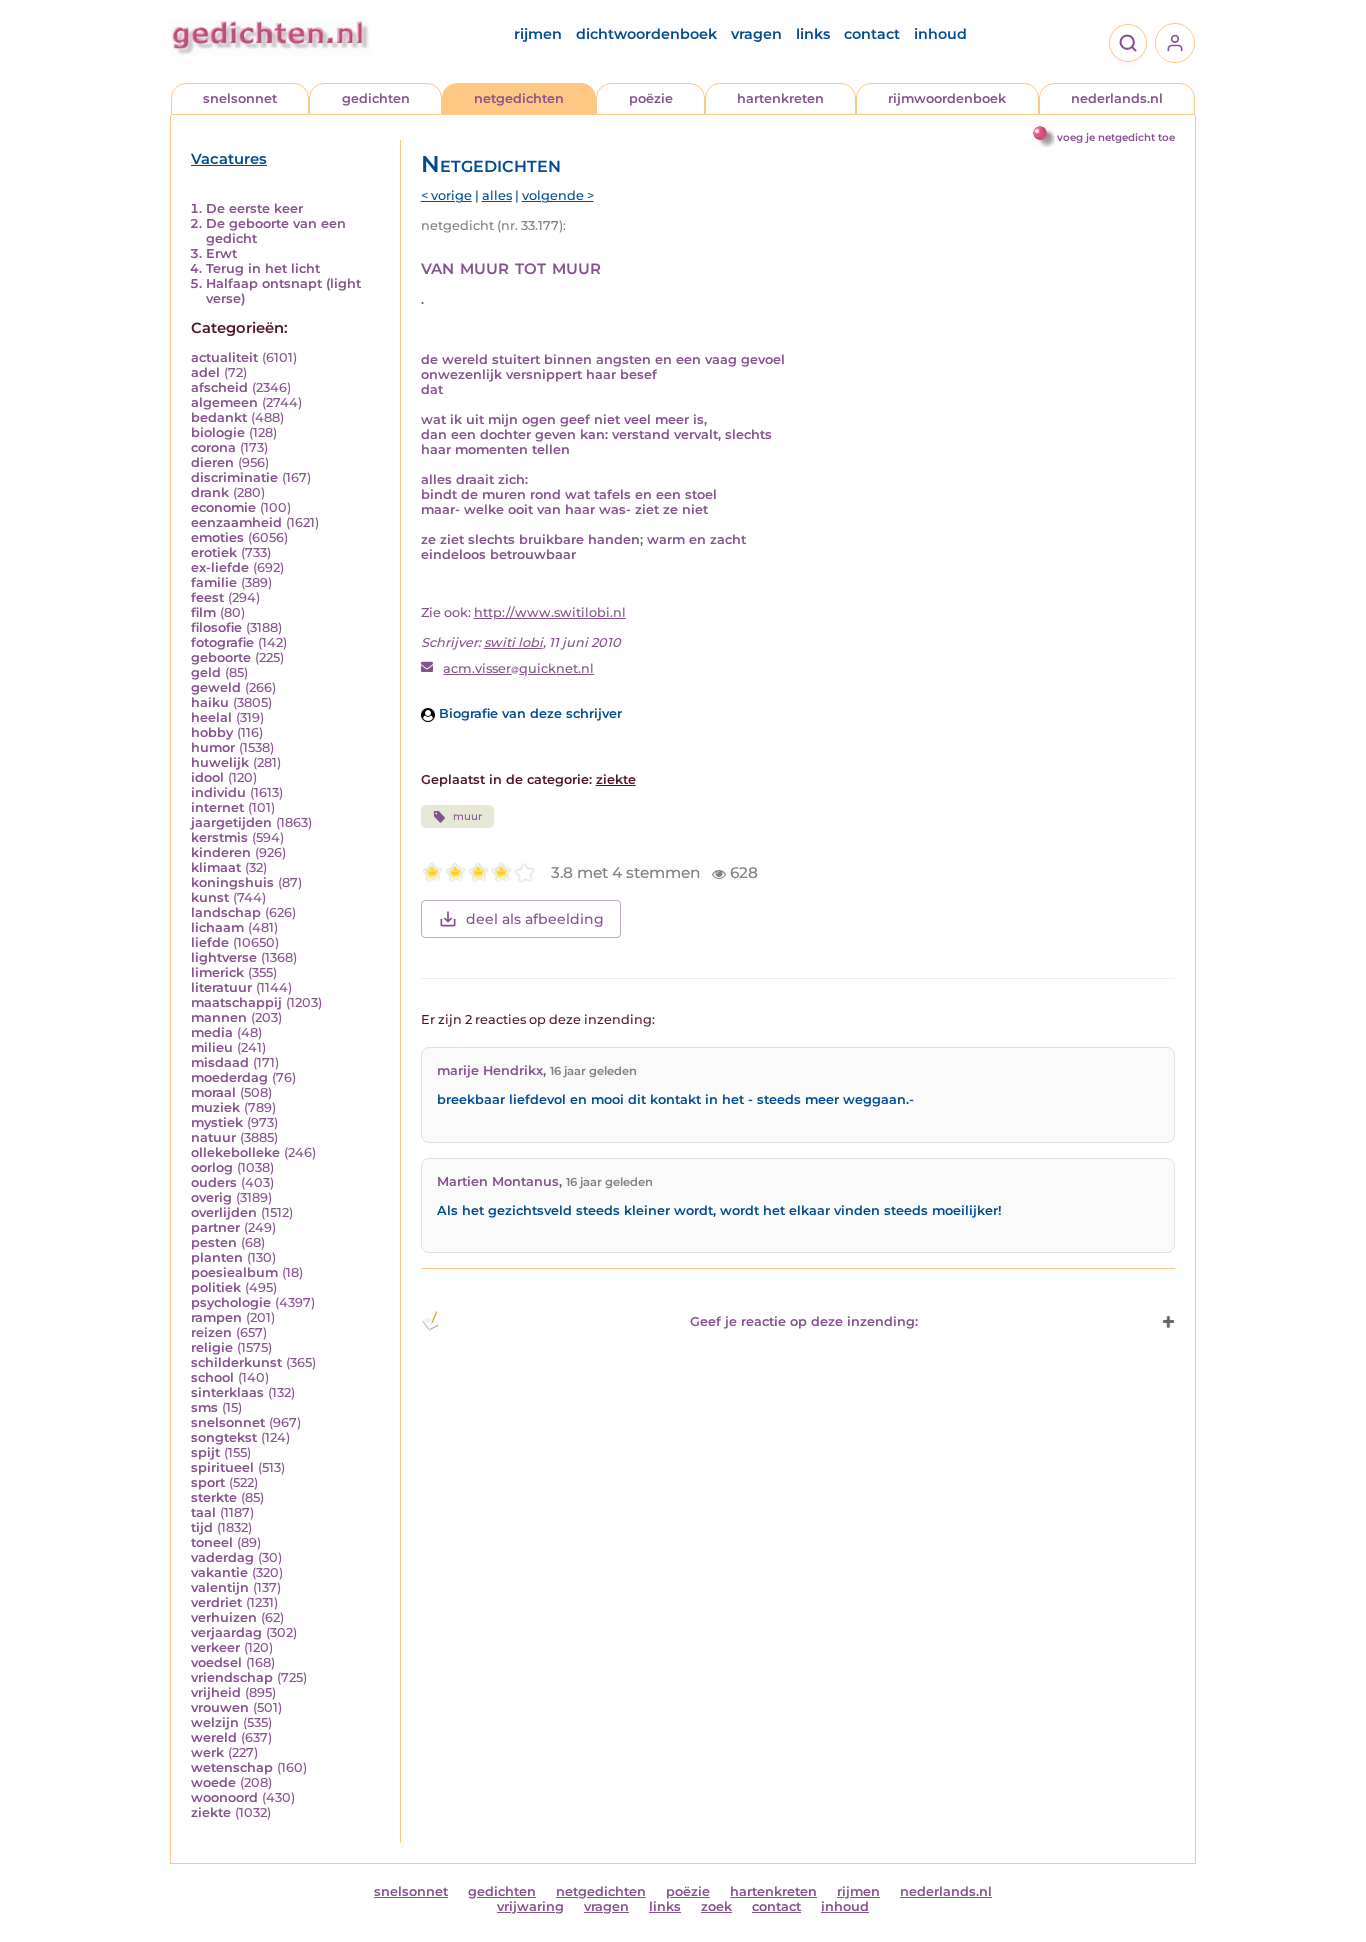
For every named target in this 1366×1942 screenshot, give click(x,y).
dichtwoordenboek (646, 34)
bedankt (219, 417)
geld (206, 672)
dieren (212, 462)
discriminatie (234, 477)
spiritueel (222, 1467)
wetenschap (232, 1767)
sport (208, 1482)
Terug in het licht (263, 268)
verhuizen (224, 1617)
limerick (217, 972)
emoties (217, 537)
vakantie (219, 1572)
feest (207, 597)
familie (214, 582)
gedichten (376, 98)
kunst (210, 897)
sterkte (214, 1497)
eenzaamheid (236, 522)
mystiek (217, 1122)
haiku (210, 702)
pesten (214, 1242)
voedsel (216, 1662)
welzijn (215, 1722)
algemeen (224, 402)
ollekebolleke (235, 1152)
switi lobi (513, 642)
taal (203, 1512)
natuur (213, 1137)
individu (218, 792)
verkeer (215, 1647)
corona (213, 447)
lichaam (217, 927)
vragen (756, 34)
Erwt (221, 253)
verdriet (216, 1602)
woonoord (224, 1797)
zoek (716, 1906)
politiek (216, 1287)
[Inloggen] (1175, 43)
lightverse (224, 957)
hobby (212, 732)
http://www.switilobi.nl (550, 612)
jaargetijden (231, 822)
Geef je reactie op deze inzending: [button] (804, 1321)
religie (212, 1347)
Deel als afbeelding (535, 919)
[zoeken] (1128, 43)
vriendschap (232, 1677)
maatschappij (236, 1002)
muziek (215, 1107)
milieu (212, 1047)
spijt (205, 1452)
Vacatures (229, 159)
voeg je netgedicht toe (1116, 137)
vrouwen (220, 1707)
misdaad (220, 1062)
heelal (211, 717)
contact (872, 34)
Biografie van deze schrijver (528, 713)
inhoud (940, 34)
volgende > (558, 195)
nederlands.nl (1117, 98)
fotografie (222, 642)
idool (207, 777)
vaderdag (222, 1557)
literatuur (221, 987)
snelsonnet (240, 98)
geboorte (221, 657)
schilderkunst (236, 1362)
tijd (202, 1527)
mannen (219, 1017)
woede (213, 1782)
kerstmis (219, 837)
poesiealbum (234, 1272)
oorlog (212, 1167)
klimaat (216, 867)
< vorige (446, 195)
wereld (214, 1737)
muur (467, 816)
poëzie (651, 98)
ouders (214, 1182)
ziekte (211, 1812)
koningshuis (232, 882)
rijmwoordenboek (947, 98)
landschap (226, 912)
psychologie (231, 1302)
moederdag (229, 1077)
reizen (211, 1332)
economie (223, 507)
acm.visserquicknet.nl (518, 668)
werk (207, 1752)
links (813, 34)
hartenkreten (780, 98)
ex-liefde (220, 567)
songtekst (224, 1437)
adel (205, 372)
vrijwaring (530, 1906)
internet (217, 807)
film (203, 612)
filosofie (216, 627)
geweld (216, 687)
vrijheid (216, 1692)
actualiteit (224, 357)
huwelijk (220, 762)
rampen (216, 1317)
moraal (213, 1092)
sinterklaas (227, 1392)
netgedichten (519, 98)
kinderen (221, 852)
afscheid (219, 387)
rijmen (538, 34)
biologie (218, 432)
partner (215, 1227)
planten (217, 1257)
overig (211, 1197)
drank (210, 492)
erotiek (214, 552)
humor (213, 747)
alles (497, 195)
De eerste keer (254, 208)
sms (204, 1407)
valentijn (220, 1587)
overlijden (224, 1212)
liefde (210, 942)
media (212, 1032)
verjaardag (226, 1632)
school (212, 1377)
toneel (212, 1542)
